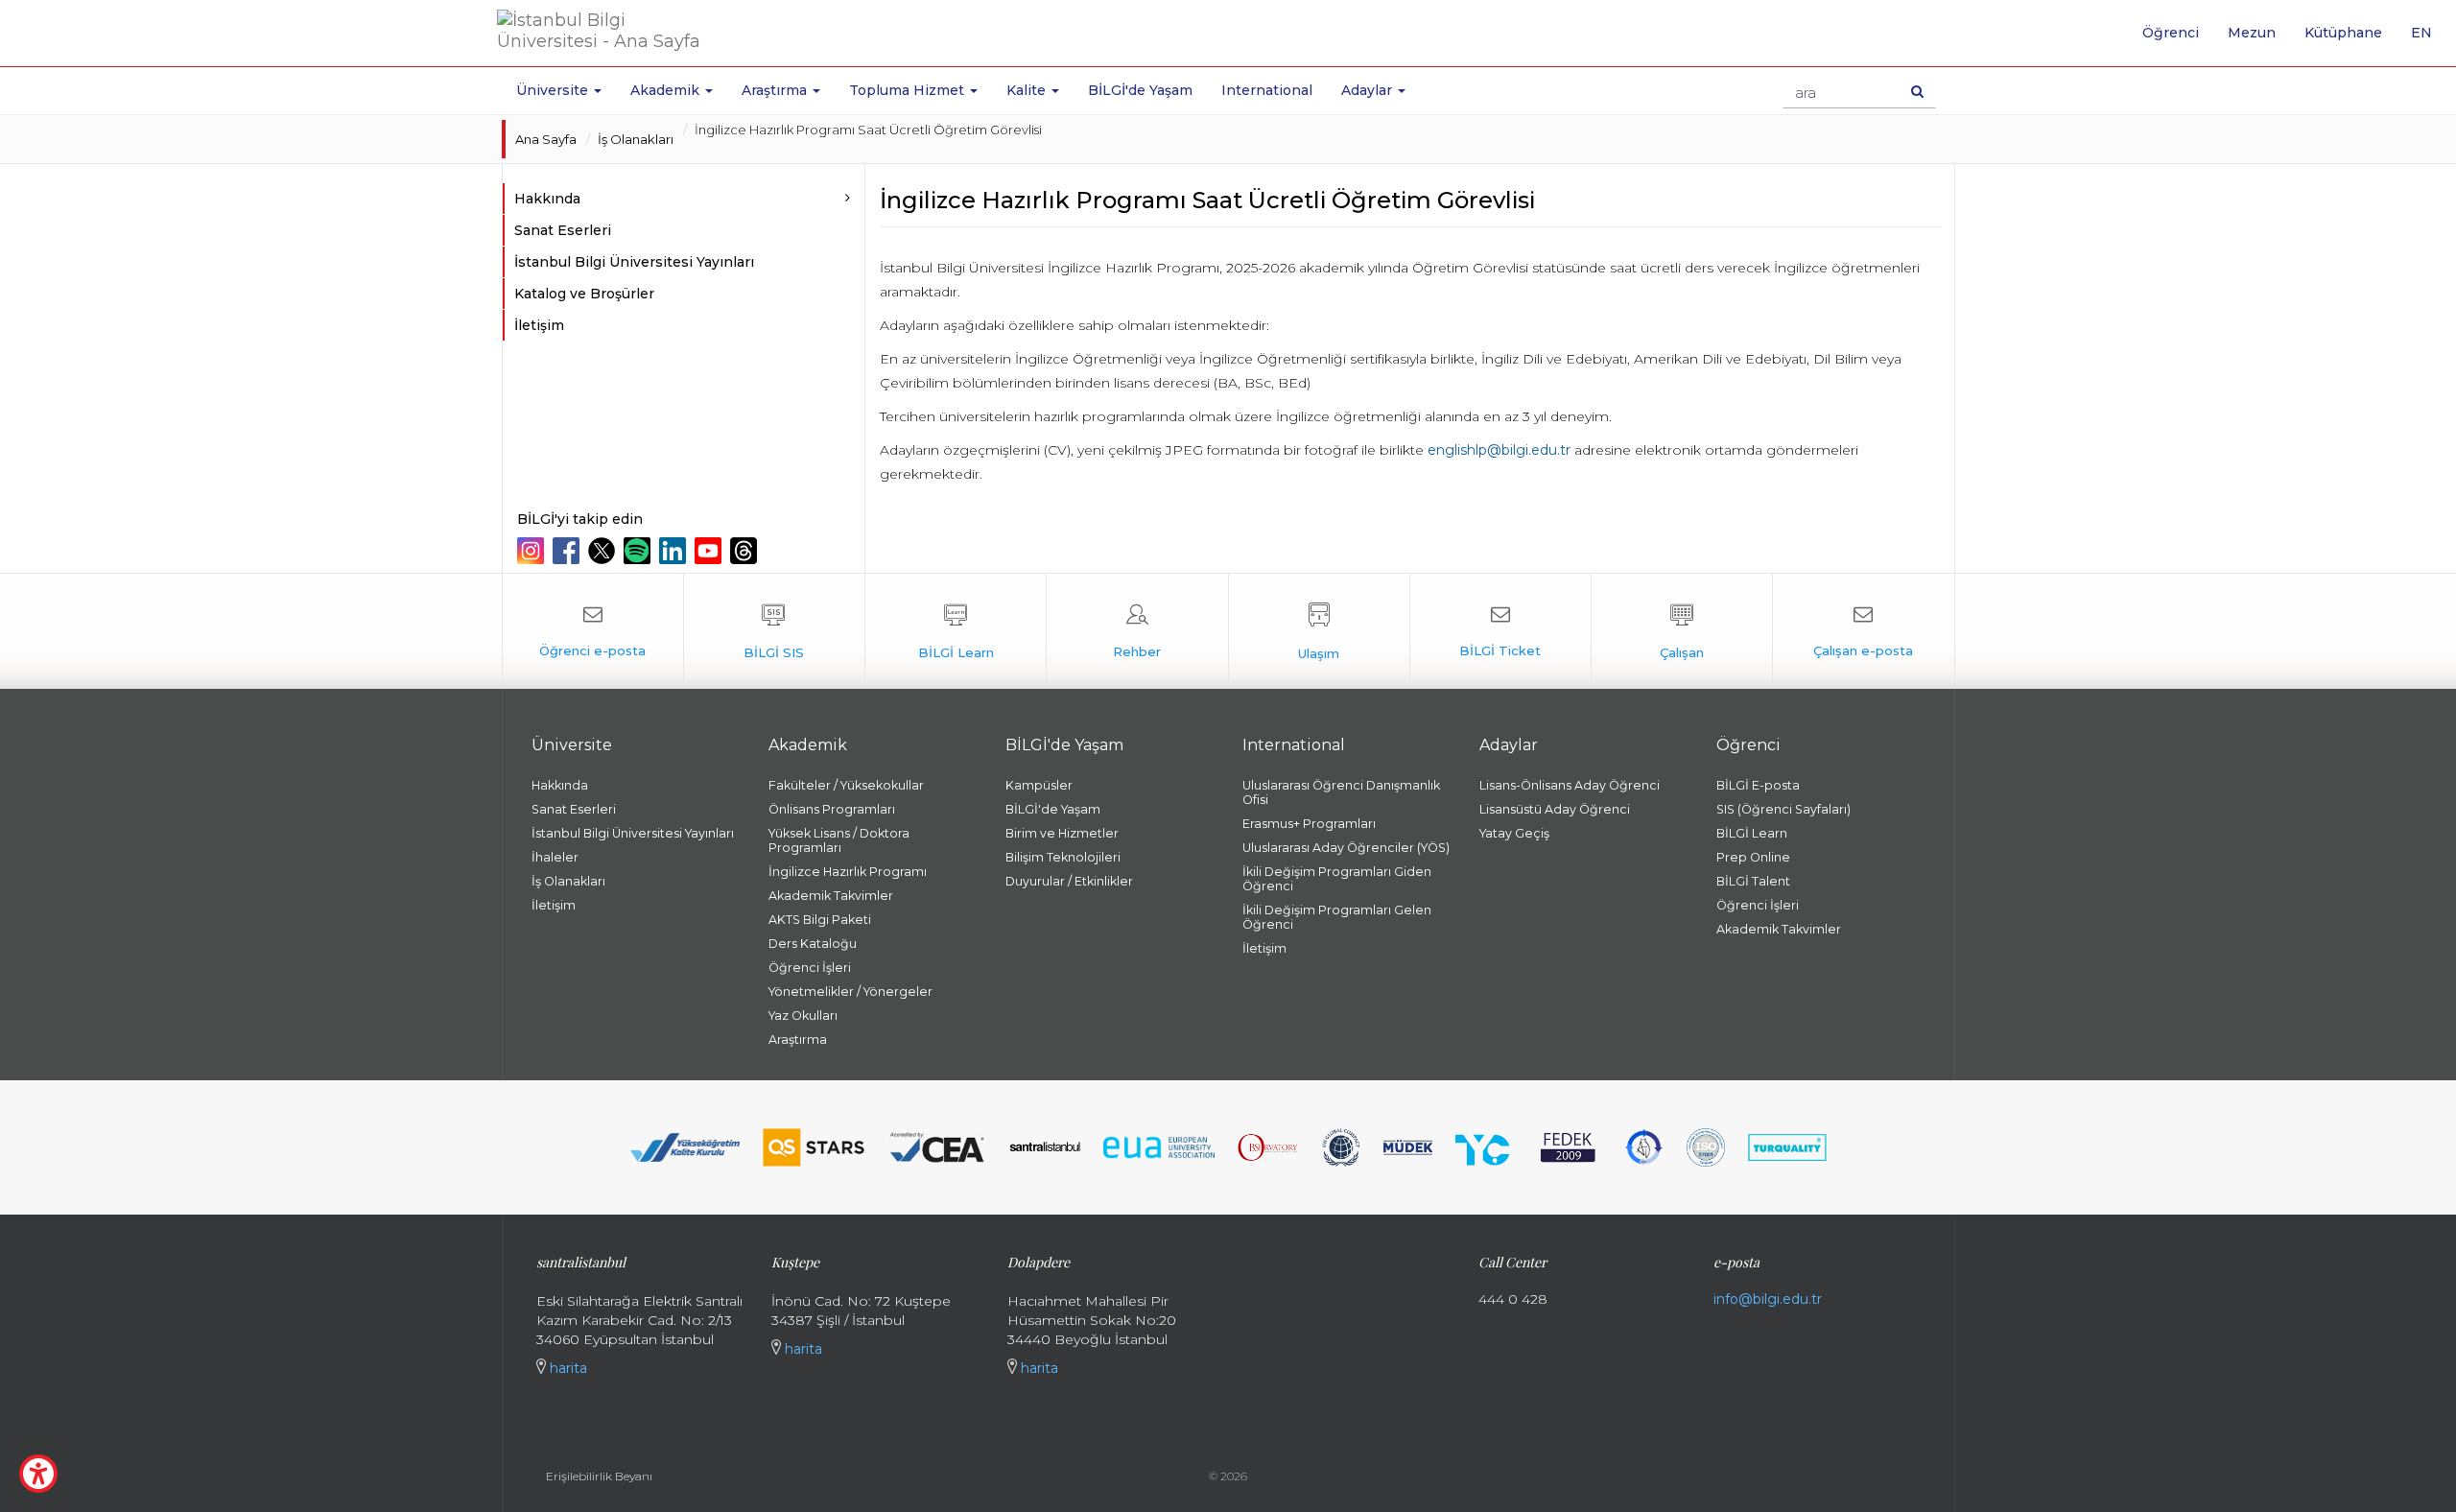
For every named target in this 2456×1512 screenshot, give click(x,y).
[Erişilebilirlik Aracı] (38, 1474)
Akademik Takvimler (831, 896)
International (1267, 90)
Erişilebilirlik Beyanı (599, 1476)
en (2429, 39)
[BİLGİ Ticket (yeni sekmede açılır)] (1500, 631)
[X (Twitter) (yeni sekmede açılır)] (604, 551)
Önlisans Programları (832, 809)
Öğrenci (2171, 33)
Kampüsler (1039, 785)
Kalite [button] (1028, 90)
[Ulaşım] (1319, 631)
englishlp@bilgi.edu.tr (1497, 450)
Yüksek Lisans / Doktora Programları (839, 840)
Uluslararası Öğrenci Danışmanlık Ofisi (1341, 792)
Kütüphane (2343, 33)
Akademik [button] (667, 90)
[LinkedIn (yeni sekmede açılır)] (675, 551)
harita (567, 1368)
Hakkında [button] (547, 199)
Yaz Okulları (803, 1016)
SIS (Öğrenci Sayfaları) (1783, 809)
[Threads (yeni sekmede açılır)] (746, 551)
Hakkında (560, 785)
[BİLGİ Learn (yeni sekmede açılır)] (956, 631)
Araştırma (798, 1039)
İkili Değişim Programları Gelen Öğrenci (1337, 917)
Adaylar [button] (1369, 90)
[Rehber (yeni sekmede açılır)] (1137, 631)
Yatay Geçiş (1514, 833)
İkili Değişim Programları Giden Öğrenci (1337, 879)
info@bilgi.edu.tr (1768, 1299)
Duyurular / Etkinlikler (1069, 881)
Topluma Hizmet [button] (909, 90)
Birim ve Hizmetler (1062, 833)
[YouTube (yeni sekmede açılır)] (710, 551)
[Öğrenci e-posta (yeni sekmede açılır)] (593, 631)
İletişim (539, 325)
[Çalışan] (1682, 631)
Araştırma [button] (776, 90)
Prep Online (1753, 857)
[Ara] (1917, 91)
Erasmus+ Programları (1309, 824)
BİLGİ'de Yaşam (1140, 90)
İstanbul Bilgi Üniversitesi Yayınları (634, 262)
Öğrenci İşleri (810, 968)
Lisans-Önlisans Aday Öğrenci (1570, 785)
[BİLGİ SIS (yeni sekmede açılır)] (774, 631)
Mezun (2252, 33)
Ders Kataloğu (813, 944)
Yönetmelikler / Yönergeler (850, 992)
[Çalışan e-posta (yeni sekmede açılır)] (1863, 631)
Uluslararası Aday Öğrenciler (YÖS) (1346, 848)
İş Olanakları (636, 139)
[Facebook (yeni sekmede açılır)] (568, 551)
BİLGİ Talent (1753, 881)
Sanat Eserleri (563, 230)
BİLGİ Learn (1752, 833)
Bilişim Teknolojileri (1063, 857)
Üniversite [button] (554, 90)
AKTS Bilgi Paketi (820, 920)
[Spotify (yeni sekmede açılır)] (639, 551)
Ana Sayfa (546, 139)
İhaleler (555, 857)
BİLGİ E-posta (1758, 785)
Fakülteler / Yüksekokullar (846, 785)
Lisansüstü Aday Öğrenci (1555, 809)
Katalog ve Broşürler (584, 294)
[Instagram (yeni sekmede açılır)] (533, 551)
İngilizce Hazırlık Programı (848, 872)
